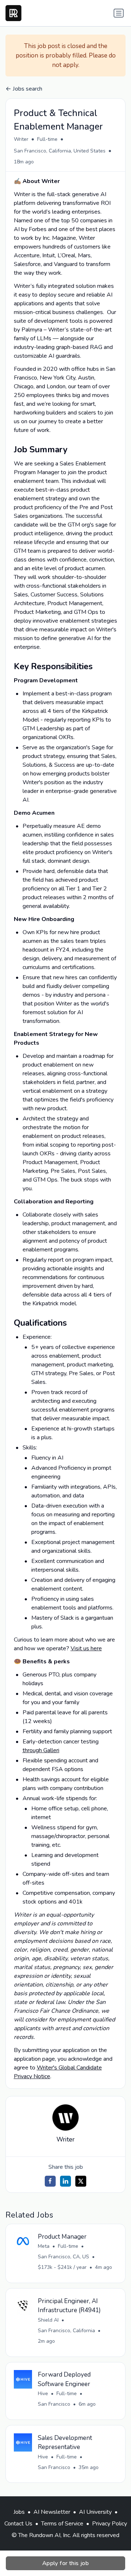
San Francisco (54, 2404)
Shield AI (48, 2320)
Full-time (47, 139)
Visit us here (86, 1648)
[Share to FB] (50, 2181)
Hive (43, 2394)
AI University (95, 2512)
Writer (21, 139)
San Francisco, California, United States (60, 151)
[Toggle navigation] (119, 13)
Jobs (19, 2512)
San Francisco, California (66, 2331)
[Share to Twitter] (81, 2181)
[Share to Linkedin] (65, 2181)
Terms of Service (62, 2524)
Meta (44, 2246)
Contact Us (18, 2524)
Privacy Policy (110, 2524)
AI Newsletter (52, 2512)
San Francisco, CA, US (63, 2257)
